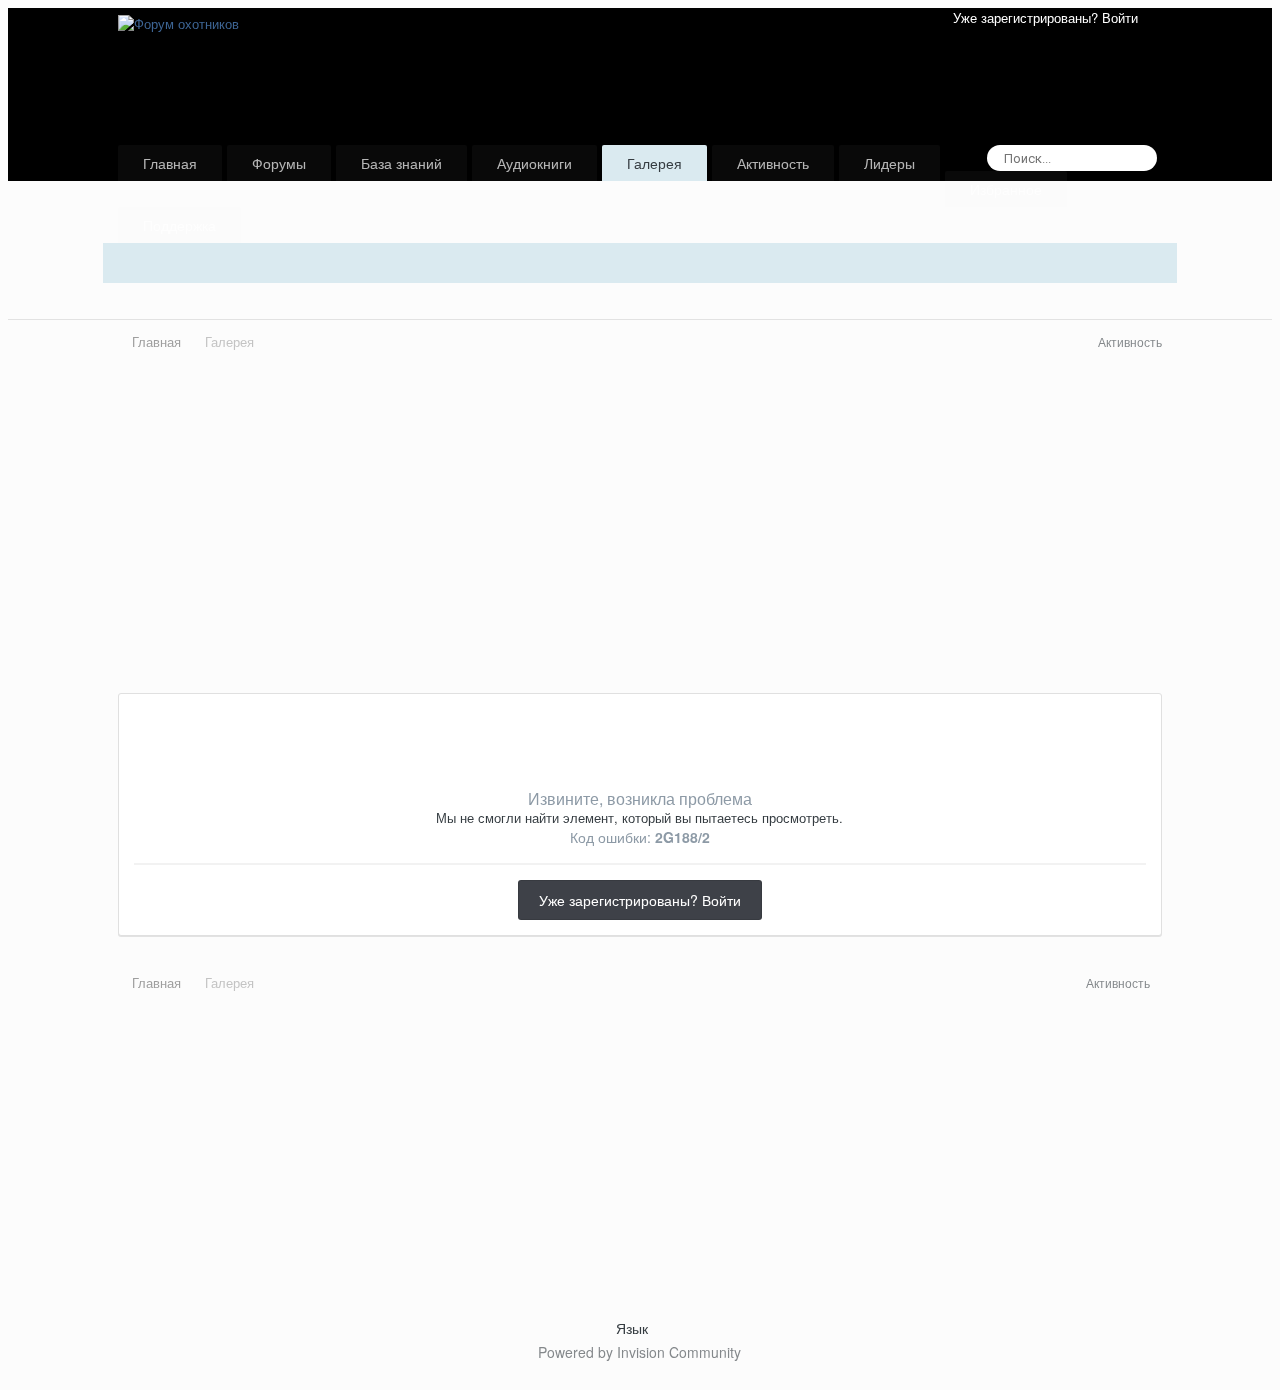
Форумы (279, 163)
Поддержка (179, 225)
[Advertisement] (640, 553)
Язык (634, 1328)
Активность (773, 163)
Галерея (654, 163)
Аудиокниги (534, 163)
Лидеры (889, 163)
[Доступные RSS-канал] (1156, 983)
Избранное (1006, 189)
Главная (170, 163)
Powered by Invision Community (639, 1352)
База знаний (401, 163)
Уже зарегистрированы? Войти (1049, 17)
